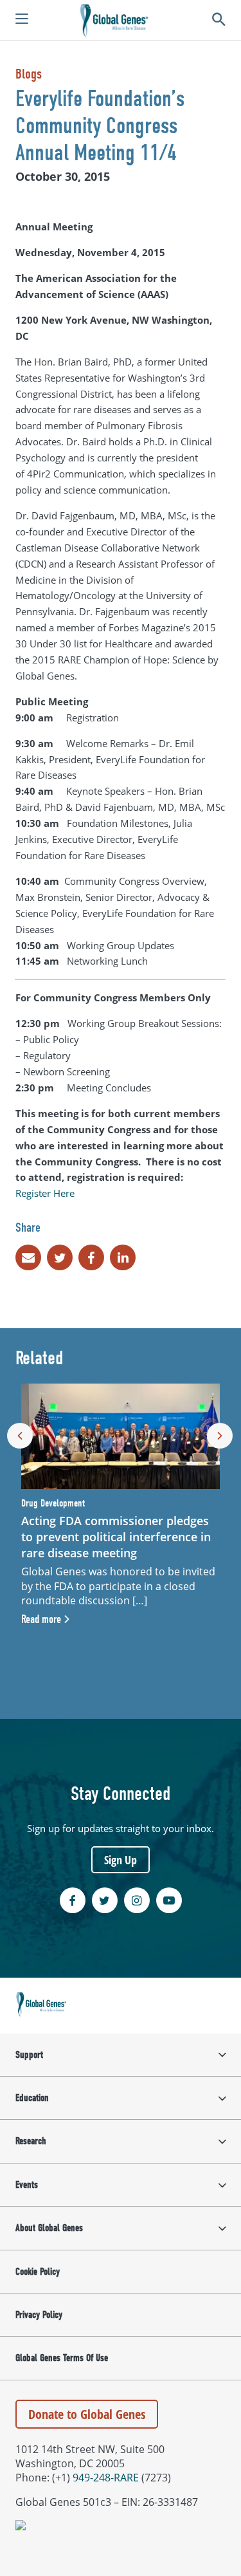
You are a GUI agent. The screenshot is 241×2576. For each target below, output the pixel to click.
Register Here (45, 1193)
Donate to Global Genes (87, 2414)
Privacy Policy (39, 2315)
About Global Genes (49, 2228)
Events (27, 2185)
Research (31, 2141)
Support (29, 2055)
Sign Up (121, 1860)
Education (32, 2098)
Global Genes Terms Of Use (62, 2358)
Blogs (29, 74)
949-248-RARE (106, 2478)
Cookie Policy (38, 2272)
